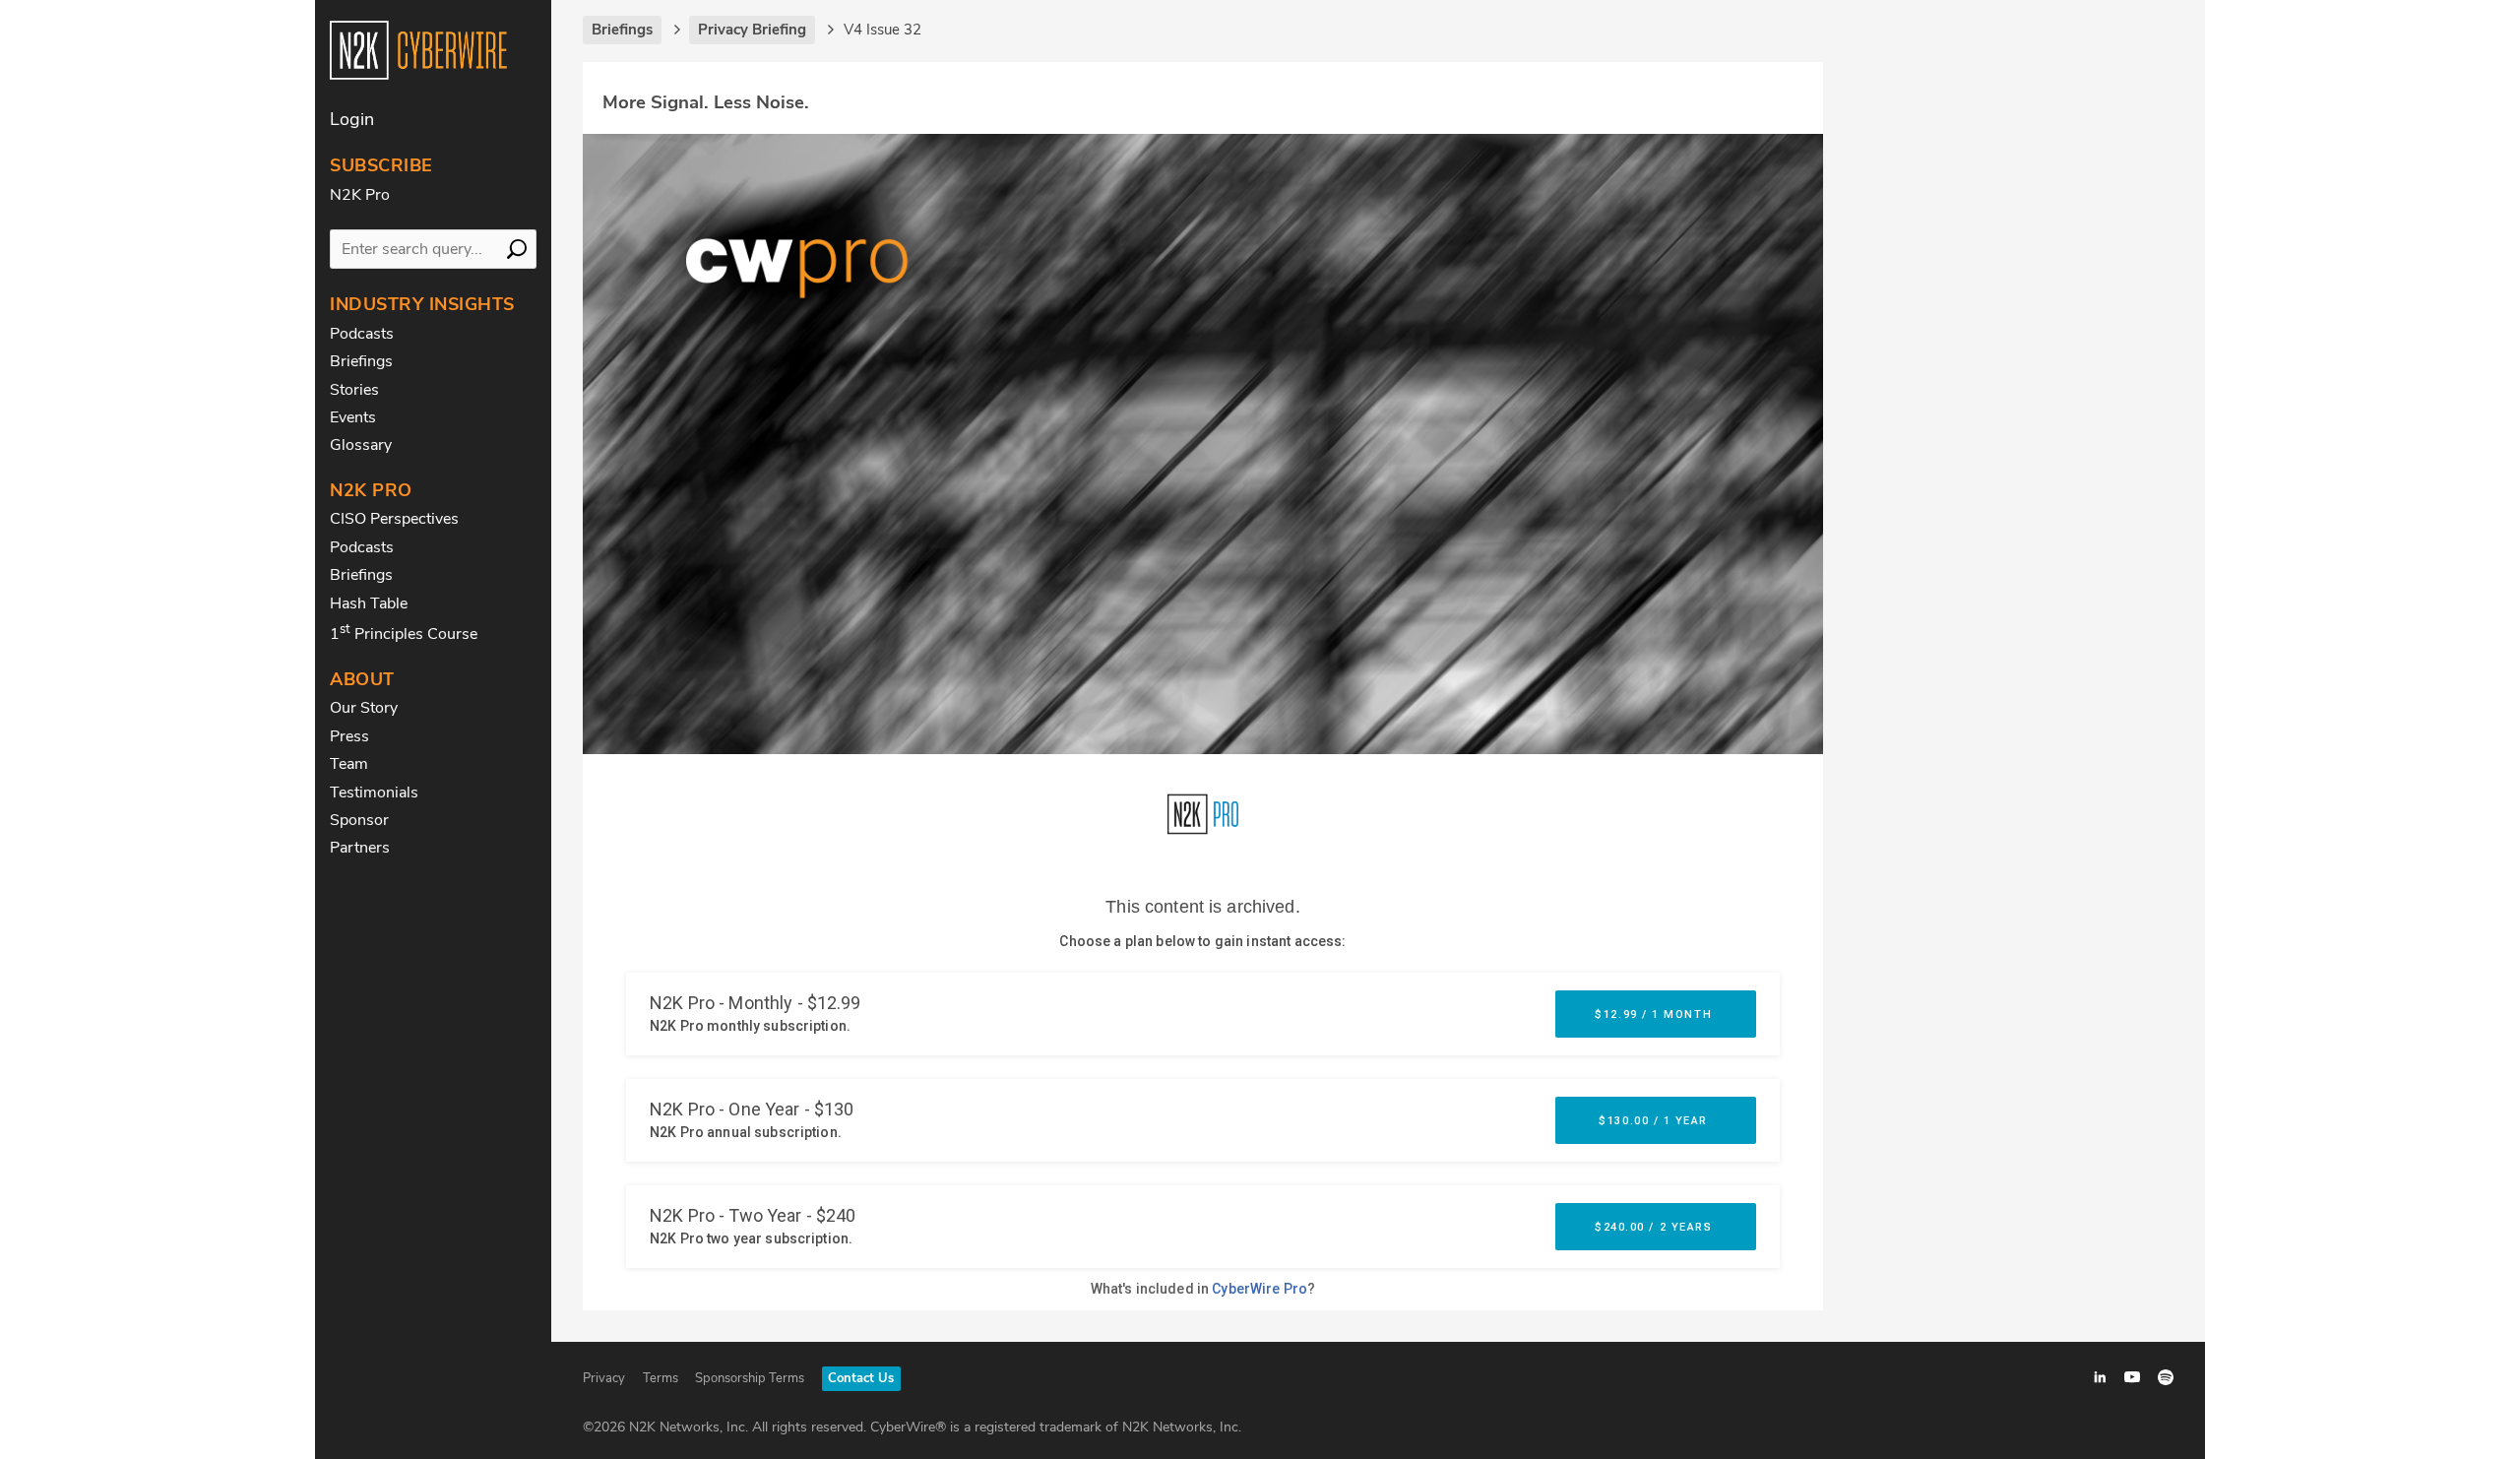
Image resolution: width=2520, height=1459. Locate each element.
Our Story (364, 708)
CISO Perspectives (394, 519)
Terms (661, 1378)
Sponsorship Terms (750, 1378)
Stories (354, 390)
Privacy (604, 1378)
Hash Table (369, 603)
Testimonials (374, 793)
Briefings (361, 361)
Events (353, 417)
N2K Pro (360, 195)
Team (349, 764)
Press (349, 736)
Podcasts (362, 334)
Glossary (361, 445)
